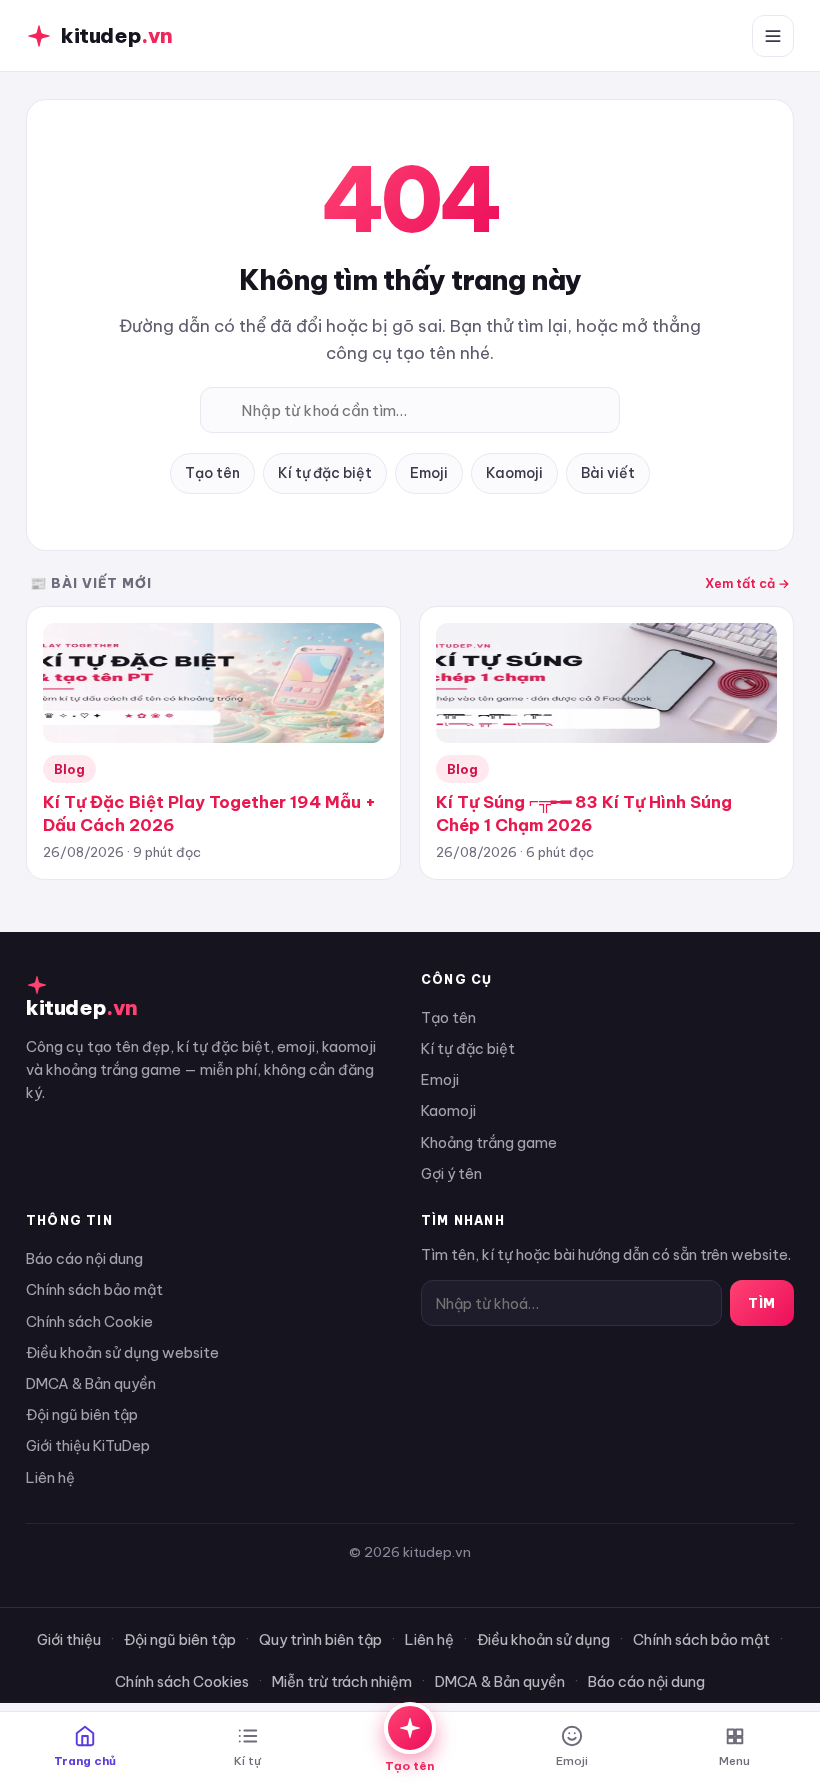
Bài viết (608, 473)
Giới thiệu (69, 1639)
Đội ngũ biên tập (82, 1414)
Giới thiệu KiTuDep (88, 1445)
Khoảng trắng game (489, 1142)
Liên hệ (50, 1477)
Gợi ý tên (451, 1173)
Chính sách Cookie (89, 1321)
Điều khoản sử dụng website (122, 1352)
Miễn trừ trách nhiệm (342, 1681)
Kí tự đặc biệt (325, 473)
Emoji (429, 473)
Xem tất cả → (747, 583)
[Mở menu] (773, 36)
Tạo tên (212, 473)
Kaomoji (514, 473)
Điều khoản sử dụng (543, 1639)
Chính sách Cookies (182, 1681)
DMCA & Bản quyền (91, 1383)
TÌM (762, 1303)
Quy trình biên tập (320, 1639)
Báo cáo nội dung (84, 1258)
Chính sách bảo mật (94, 1289)
